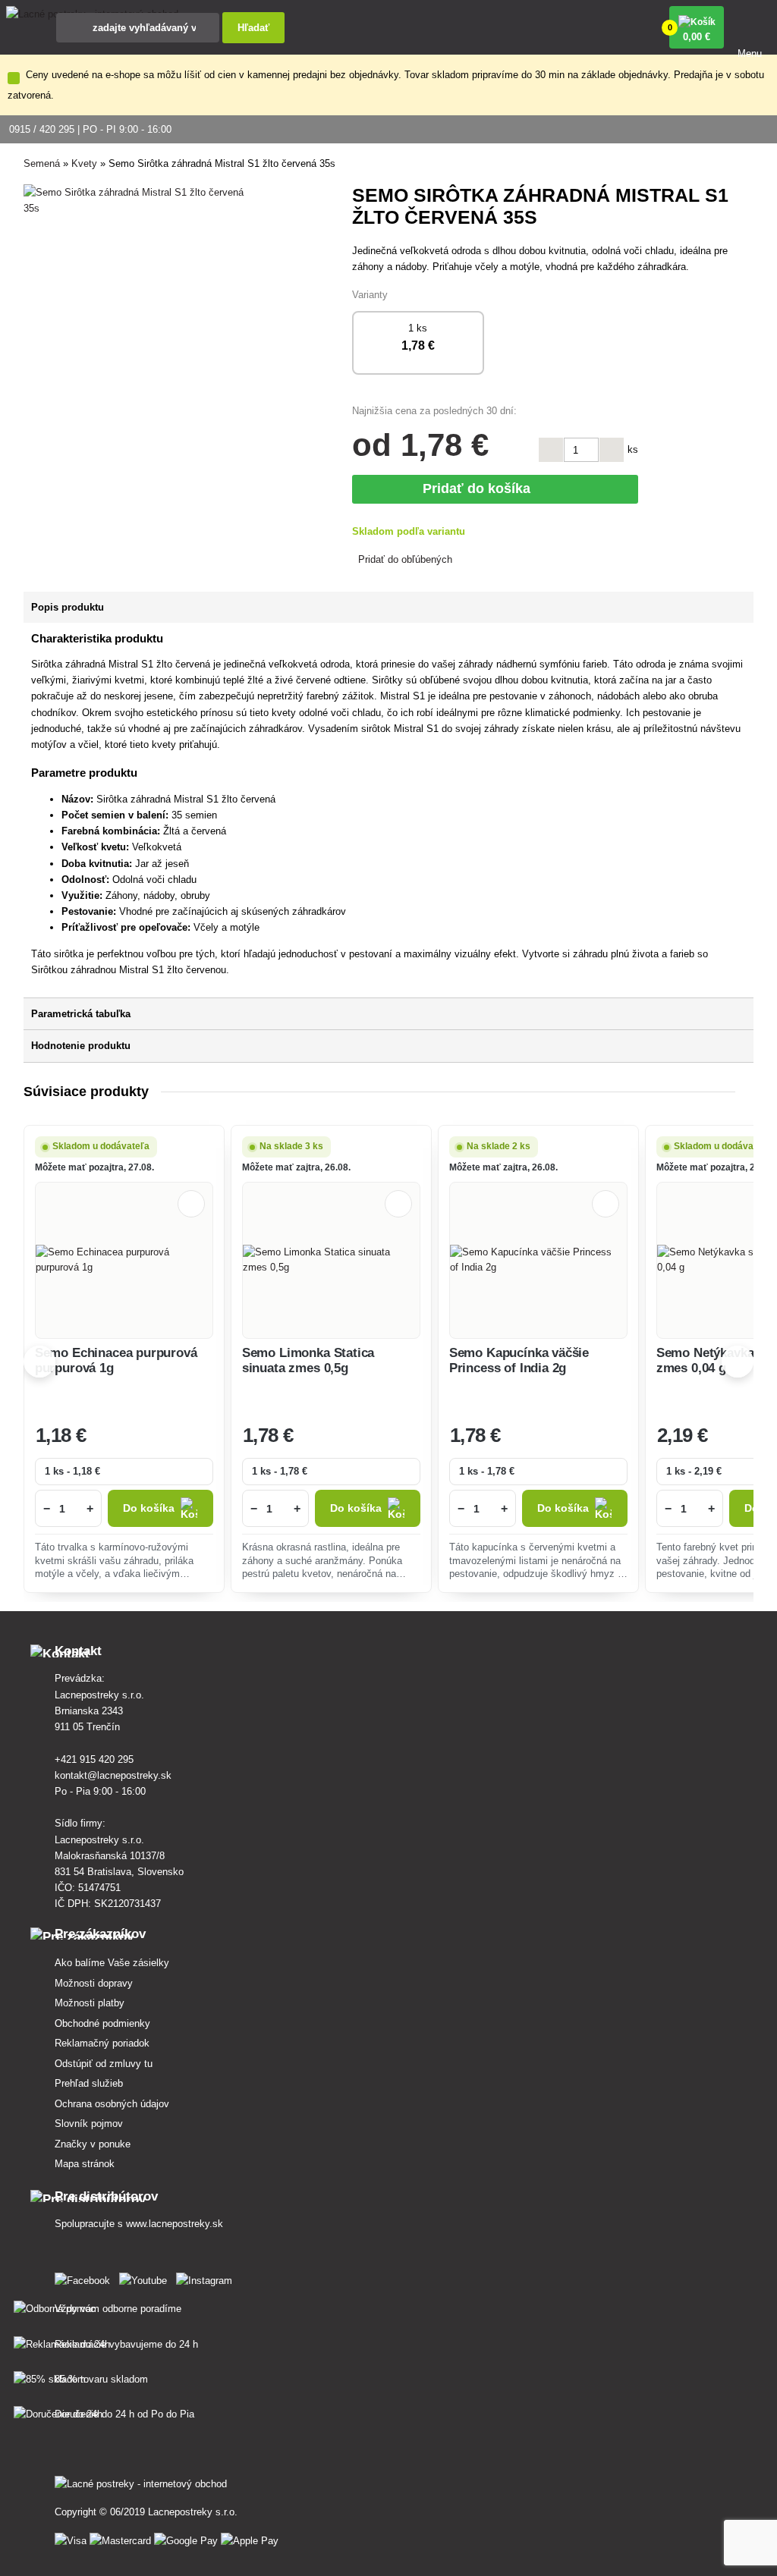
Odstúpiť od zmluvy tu (104, 2064)
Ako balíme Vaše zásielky (112, 1963)
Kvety (84, 163)
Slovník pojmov (89, 2124)
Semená (42, 163)
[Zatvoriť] (14, 78)
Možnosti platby (90, 2003)
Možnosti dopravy (94, 1983)
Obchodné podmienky (102, 2023)
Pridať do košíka (480, 488)
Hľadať (253, 28)
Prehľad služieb (89, 2083)
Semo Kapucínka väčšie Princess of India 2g (519, 1360)
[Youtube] (146, 2278)
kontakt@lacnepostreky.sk (113, 1775)
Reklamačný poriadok (102, 2043)
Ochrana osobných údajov (112, 2104)
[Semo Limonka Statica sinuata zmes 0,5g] (331, 1260)
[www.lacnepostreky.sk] (85, 2278)
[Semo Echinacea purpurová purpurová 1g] (124, 1260)
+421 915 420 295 (94, 1759)
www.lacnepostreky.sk (175, 2224)
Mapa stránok (85, 2164)
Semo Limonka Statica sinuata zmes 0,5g (308, 1360)
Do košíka (149, 1508)
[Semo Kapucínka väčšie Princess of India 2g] (538, 1260)
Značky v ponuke (93, 2144)
